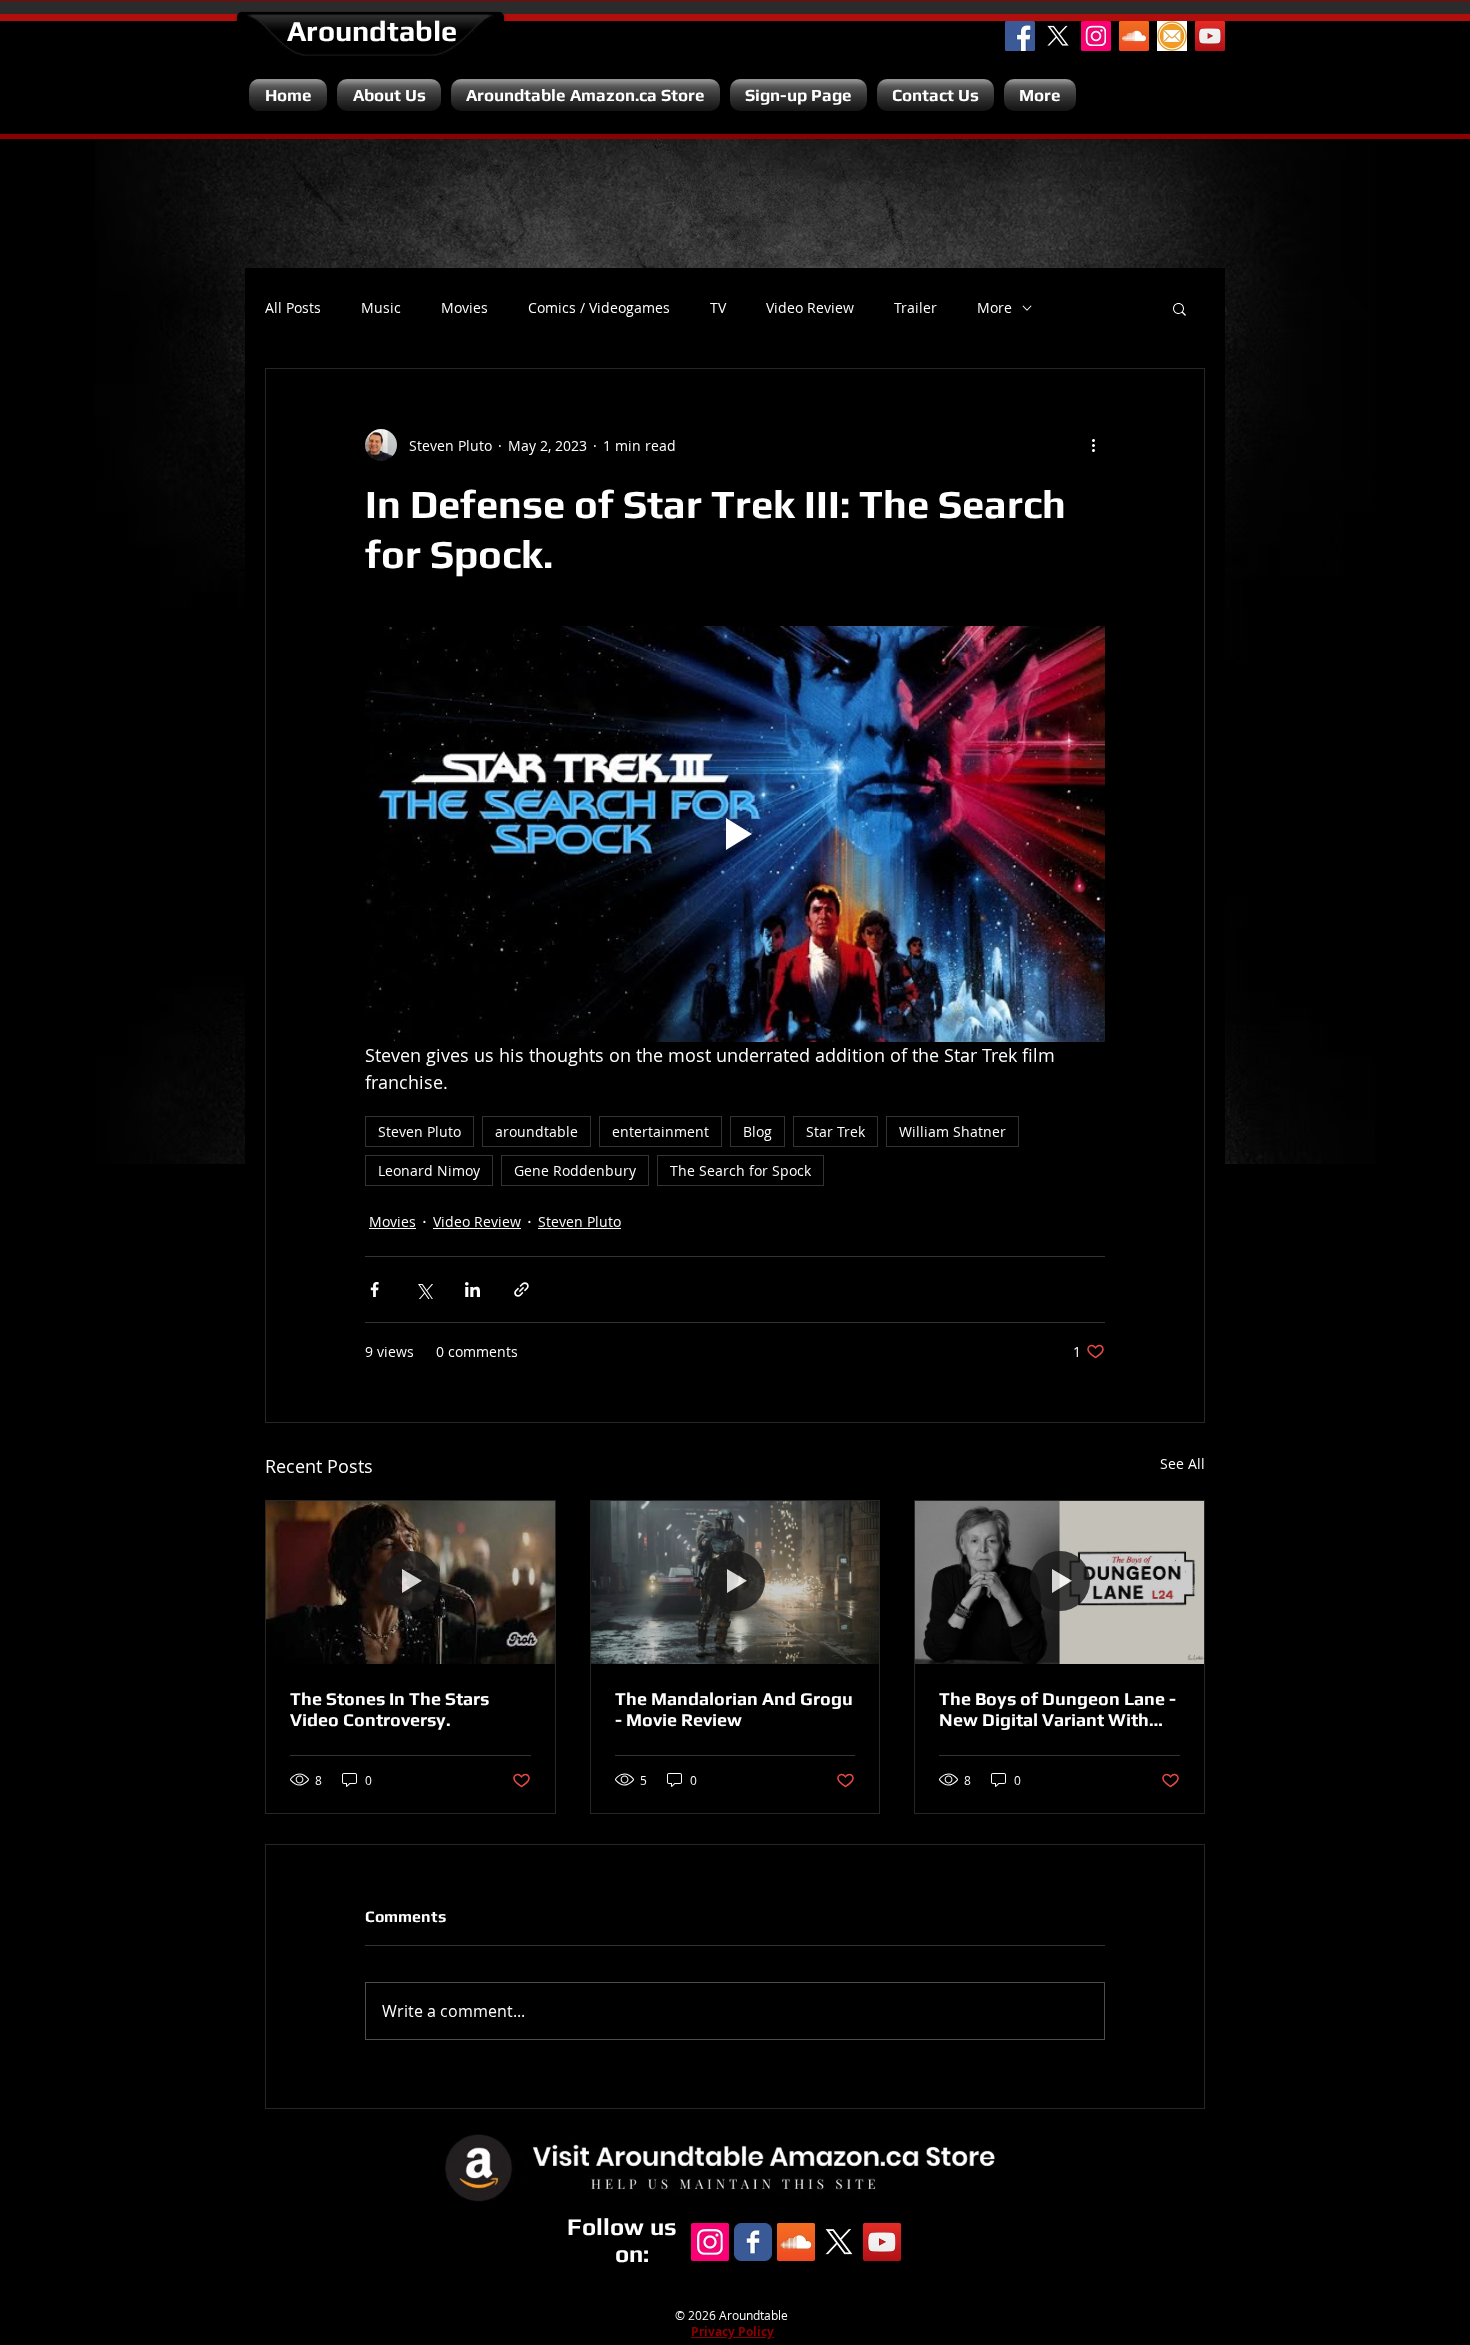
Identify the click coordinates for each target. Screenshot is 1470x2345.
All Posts (293, 308)
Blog (757, 1131)
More (994, 308)
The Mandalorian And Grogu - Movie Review (734, 1709)
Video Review (810, 308)
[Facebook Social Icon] (1020, 36)
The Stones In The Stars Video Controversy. (389, 1709)
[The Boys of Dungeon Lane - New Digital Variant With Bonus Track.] (1059, 1582)
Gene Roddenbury (575, 1170)
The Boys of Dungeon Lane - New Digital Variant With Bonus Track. (1057, 1709)
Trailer (915, 308)
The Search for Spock (740, 1170)
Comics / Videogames (599, 308)
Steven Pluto (419, 1131)
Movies (464, 308)
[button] (1179, 308)
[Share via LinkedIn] (472, 1289)
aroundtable (536, 1131)
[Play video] (735, 834)
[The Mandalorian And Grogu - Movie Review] (735, 1582)
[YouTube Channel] (1210, 36)
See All (1182, 1463)
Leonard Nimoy (429, 1170)
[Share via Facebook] (374, 1289)
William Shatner (952, 1131)
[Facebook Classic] (753, 2242)
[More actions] (1093, 445)
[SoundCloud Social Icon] (1134, 36)
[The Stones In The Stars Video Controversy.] (410, 1582)
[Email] (1172, 36)
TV (718, 308)
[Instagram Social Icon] (1096, 36)
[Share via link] (521, 1289)
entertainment (660, 1131)
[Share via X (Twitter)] (423, 1289)
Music (381, 308)
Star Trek (835, 1131)
